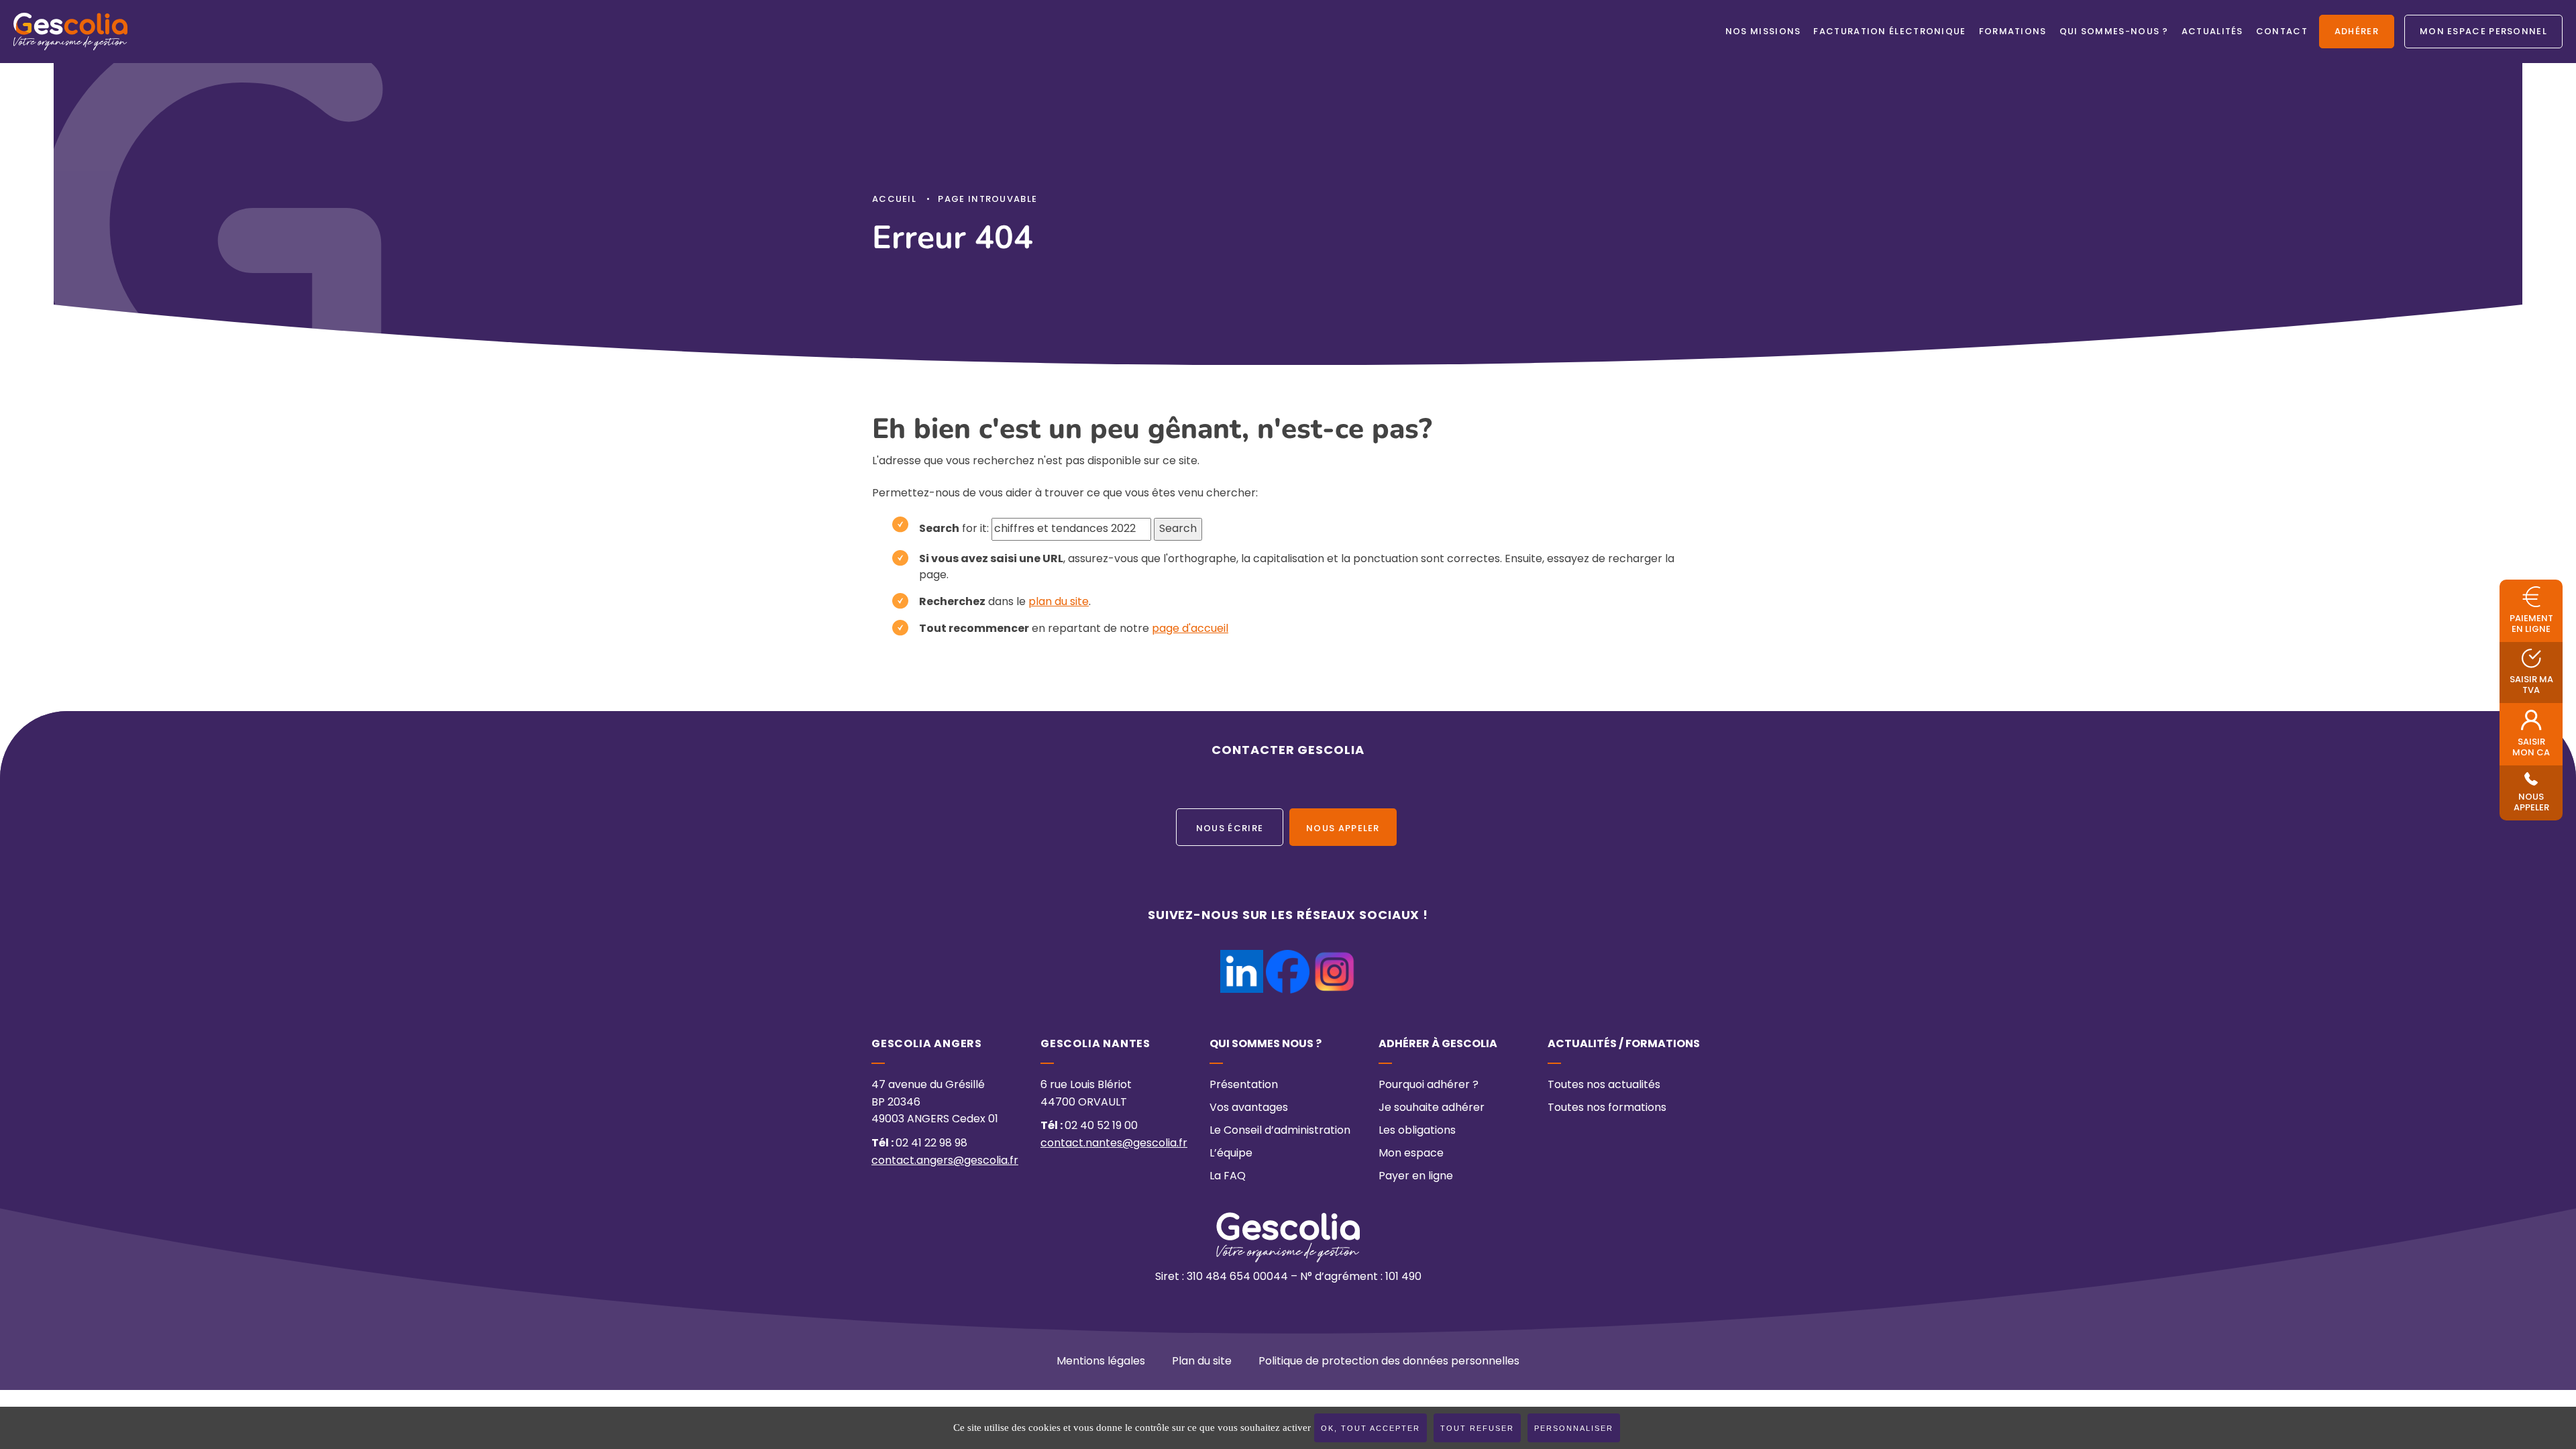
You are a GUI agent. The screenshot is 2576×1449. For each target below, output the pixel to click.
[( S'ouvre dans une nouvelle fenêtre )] (1242, 958)
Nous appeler (1343, 829)
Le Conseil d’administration (1280, 1131)
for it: (954, 529)
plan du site (1059, 602)
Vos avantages (1249, 1108)
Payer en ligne (1416, 1177)
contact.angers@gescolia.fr (945, 1161)
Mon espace (1411, 1154)
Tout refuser (1477, 1428)
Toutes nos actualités (1604, 1085)
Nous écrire (1230, 829)
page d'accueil (1190, 629)
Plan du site (1202, 1362)
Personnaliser (1574, 1428)
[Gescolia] (70, 32)
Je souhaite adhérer (1432, 1108)
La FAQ (1228, 1177)
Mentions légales (1101, 1362)
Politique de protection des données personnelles (1389, 1362)
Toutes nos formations (1607, 1108)
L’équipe (1231, 1154)
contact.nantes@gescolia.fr (1114, 1144)
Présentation (1244, 1085)
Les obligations (1417, 1131)
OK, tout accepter (1371, 1428)
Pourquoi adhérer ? (1429, 1085)
